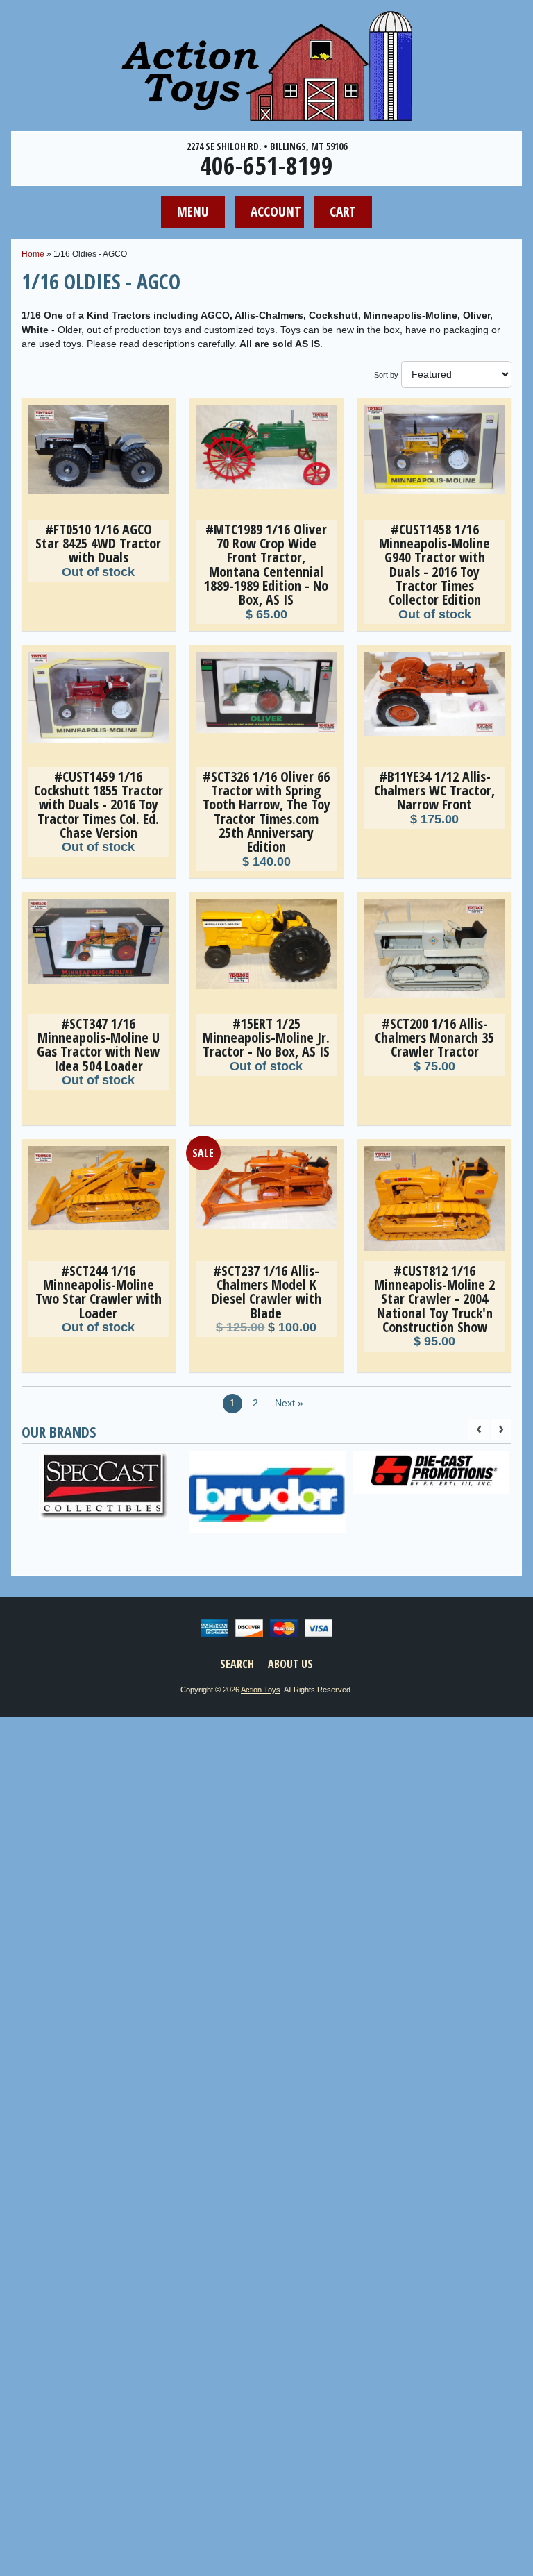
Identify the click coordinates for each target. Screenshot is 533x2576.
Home (33, 254)
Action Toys (261, 1690)
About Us (290, 1664)
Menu (193, 211)
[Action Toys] (267, 112)
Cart (343, 211)
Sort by (386, 375)
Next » (289, 1403)
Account (276, 211)
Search (237, 1664)
